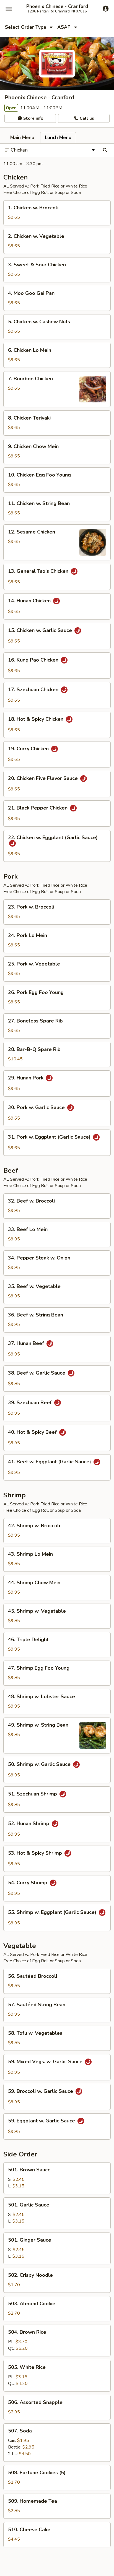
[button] (57, 213)
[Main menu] (9, 9)
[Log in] (106, 9)
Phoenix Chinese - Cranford (57, 7)
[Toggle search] (105, 150)
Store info (33, 118)
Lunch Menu (58, 138)
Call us (86, 118)
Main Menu (22, 138)
